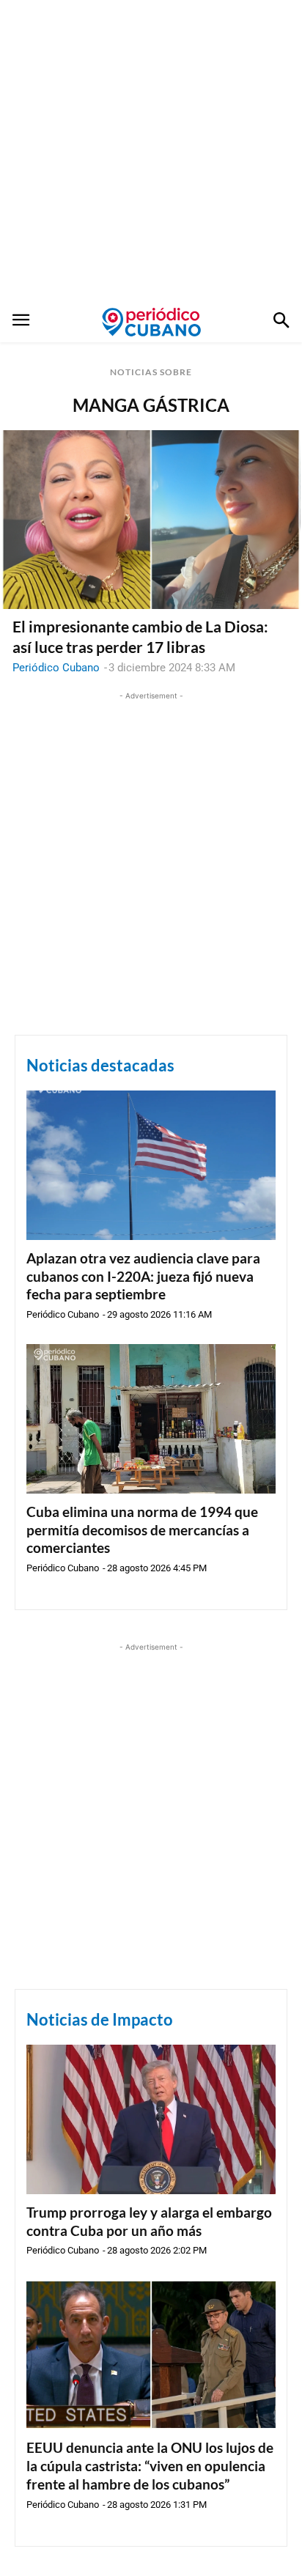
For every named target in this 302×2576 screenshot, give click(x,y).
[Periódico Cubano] (151, 322)
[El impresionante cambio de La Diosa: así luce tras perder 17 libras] (151, 520)
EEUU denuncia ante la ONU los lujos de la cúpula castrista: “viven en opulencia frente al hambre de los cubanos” (150, 2465)
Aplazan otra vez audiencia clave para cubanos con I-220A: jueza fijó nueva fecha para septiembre (143, 1276)
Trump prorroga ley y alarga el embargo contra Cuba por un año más (149, 2221)
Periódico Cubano (56, 668)
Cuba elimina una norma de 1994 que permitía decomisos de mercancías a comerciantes (142, 1529)
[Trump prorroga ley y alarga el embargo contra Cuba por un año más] (151, 2119)
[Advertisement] (151, 151)
